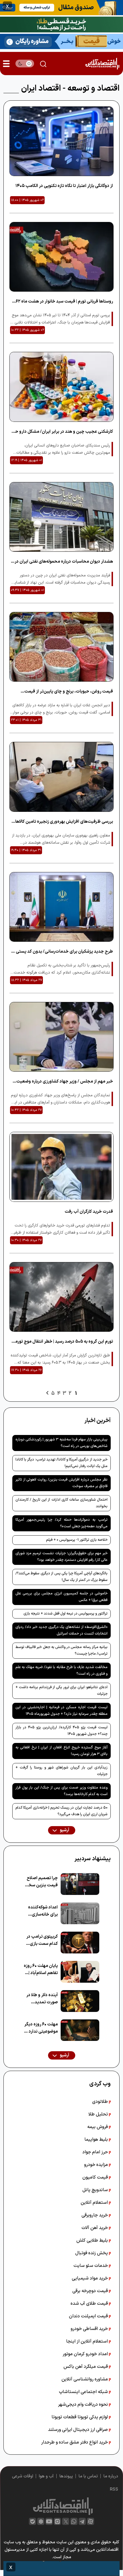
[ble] (32, 2521)
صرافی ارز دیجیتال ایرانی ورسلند (79, 2430)
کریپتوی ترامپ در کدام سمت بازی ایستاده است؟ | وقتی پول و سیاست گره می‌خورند (42, 1940)
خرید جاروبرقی (95, 2215)
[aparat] (91, 2521)
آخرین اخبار (98, 1421)
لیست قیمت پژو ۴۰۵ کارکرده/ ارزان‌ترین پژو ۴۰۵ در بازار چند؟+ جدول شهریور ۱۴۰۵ (61, 1731)
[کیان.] (61, 41)
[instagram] (57, 2521)
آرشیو (64, 1830)
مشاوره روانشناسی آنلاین (85, 2379)
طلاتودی (101, 2102)
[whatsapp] (74, 2521)
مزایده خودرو (97, 2165)
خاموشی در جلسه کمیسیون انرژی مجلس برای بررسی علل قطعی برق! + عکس (61, 1597)
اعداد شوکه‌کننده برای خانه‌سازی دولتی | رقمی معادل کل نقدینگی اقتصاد (41, 1911)
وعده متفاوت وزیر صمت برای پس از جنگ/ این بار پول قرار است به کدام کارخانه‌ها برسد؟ (61, 1791)
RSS (114, 2490)
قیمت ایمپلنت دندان (89, 2316)
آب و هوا (46, 2476)
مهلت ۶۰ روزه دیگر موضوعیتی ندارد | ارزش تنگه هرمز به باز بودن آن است (41, 2028)
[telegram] (82, 2521)
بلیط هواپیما (97, 2140)
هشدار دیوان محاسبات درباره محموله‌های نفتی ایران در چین (64, 562)
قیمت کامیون (96, 2177)
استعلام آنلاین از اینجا (88, 2341)
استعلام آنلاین (95, 2203)
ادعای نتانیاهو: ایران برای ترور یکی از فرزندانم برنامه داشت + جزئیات (61, 1691)
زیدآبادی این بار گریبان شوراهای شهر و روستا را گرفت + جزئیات (61, 1771)
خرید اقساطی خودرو (90, 2329)
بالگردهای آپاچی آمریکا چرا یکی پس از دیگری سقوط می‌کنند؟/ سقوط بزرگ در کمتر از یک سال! (61, 1577)
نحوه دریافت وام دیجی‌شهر (84, 2405)
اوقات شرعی (23, 2476)
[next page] (47, 1393)
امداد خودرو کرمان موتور (86, 2354)
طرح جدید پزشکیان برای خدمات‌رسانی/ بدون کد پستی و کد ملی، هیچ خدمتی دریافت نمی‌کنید (63, 952)
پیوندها (66, 2476)
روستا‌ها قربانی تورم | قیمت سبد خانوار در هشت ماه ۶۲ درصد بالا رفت (64, 302)
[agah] (61, 7)
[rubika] (41, 2521)
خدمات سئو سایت (91, 2266)
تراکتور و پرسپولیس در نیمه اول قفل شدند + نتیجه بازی (66, 1614)
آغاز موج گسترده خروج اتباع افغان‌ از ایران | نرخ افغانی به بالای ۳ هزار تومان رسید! (61, 1751)
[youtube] (49, 2521)
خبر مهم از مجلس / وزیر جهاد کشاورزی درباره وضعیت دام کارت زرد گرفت (65, 1082)
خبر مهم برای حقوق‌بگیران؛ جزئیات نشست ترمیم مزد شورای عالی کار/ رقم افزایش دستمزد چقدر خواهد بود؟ (61, 1557)
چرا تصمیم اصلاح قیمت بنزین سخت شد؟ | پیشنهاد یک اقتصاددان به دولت (41, 1882)
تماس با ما (88, 2476)
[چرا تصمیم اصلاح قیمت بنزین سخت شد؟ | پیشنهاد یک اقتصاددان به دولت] (80, 1884)
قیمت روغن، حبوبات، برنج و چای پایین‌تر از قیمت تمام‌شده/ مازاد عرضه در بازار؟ (69, 692)
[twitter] (66, 2521)
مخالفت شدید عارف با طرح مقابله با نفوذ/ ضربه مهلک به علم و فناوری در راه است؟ (61, 1671)
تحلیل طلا (99, 2114)
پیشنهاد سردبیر (93, 1859)
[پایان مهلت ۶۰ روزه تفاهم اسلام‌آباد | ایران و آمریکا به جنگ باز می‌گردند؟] (80, 1972)
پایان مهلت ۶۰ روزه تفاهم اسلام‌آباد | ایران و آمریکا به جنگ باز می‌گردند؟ (41, 1970)
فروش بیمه (98, 2127)
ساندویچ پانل (96, 2190)
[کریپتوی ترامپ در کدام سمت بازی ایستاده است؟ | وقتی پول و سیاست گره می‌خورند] (80, 1943)
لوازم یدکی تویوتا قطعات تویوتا (80, 2417)
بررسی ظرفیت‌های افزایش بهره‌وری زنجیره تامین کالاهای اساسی (62, 822)
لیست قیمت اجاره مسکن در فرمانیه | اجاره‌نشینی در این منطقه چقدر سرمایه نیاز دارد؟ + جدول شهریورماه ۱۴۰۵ (61, 1711)
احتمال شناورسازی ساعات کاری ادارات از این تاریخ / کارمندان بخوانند (61, 1503)
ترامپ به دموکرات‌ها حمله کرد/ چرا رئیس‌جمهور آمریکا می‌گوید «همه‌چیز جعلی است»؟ (61, 1523)
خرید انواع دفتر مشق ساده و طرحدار (75, 2442)
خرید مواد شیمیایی (90, 2278)
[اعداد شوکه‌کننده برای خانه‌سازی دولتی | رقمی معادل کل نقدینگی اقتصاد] (80, 1913)
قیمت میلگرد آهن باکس (86, 2367)
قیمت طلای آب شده (90, 2304)
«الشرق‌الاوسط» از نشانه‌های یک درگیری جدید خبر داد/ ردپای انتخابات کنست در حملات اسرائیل (61, 1630)
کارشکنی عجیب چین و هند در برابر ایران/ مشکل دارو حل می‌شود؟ (62, 432)
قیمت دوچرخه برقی (91, 2291)
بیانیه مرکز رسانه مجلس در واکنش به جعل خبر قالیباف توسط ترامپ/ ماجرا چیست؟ (61, 1650)
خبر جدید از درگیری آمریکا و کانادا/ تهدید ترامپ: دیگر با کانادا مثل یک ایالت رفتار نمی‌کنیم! (61, 1463)
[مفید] (61, 2569)
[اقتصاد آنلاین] (102, 64)
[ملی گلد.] (61, 24)
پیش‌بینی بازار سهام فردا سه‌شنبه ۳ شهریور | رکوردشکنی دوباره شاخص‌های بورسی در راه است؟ (61, 1443)
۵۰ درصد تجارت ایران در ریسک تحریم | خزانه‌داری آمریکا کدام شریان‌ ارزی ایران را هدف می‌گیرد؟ (61, 1811)
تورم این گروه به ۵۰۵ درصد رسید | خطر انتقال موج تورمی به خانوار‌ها (62, 1342)
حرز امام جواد (96, 2152)
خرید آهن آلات (95, 2228)
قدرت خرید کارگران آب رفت (89, 1212)
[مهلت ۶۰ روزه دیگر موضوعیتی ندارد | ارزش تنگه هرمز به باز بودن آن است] (80, 2030)
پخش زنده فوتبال (92, 2253)
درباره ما (111, 2476)
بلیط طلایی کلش (93, 2240)
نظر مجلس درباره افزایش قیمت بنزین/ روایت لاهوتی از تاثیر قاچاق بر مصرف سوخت (61, 1483)
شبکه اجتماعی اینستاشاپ (84, 2392)
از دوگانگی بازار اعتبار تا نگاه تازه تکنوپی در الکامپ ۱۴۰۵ (64, 186)
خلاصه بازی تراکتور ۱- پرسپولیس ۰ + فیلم (77, 1540)
